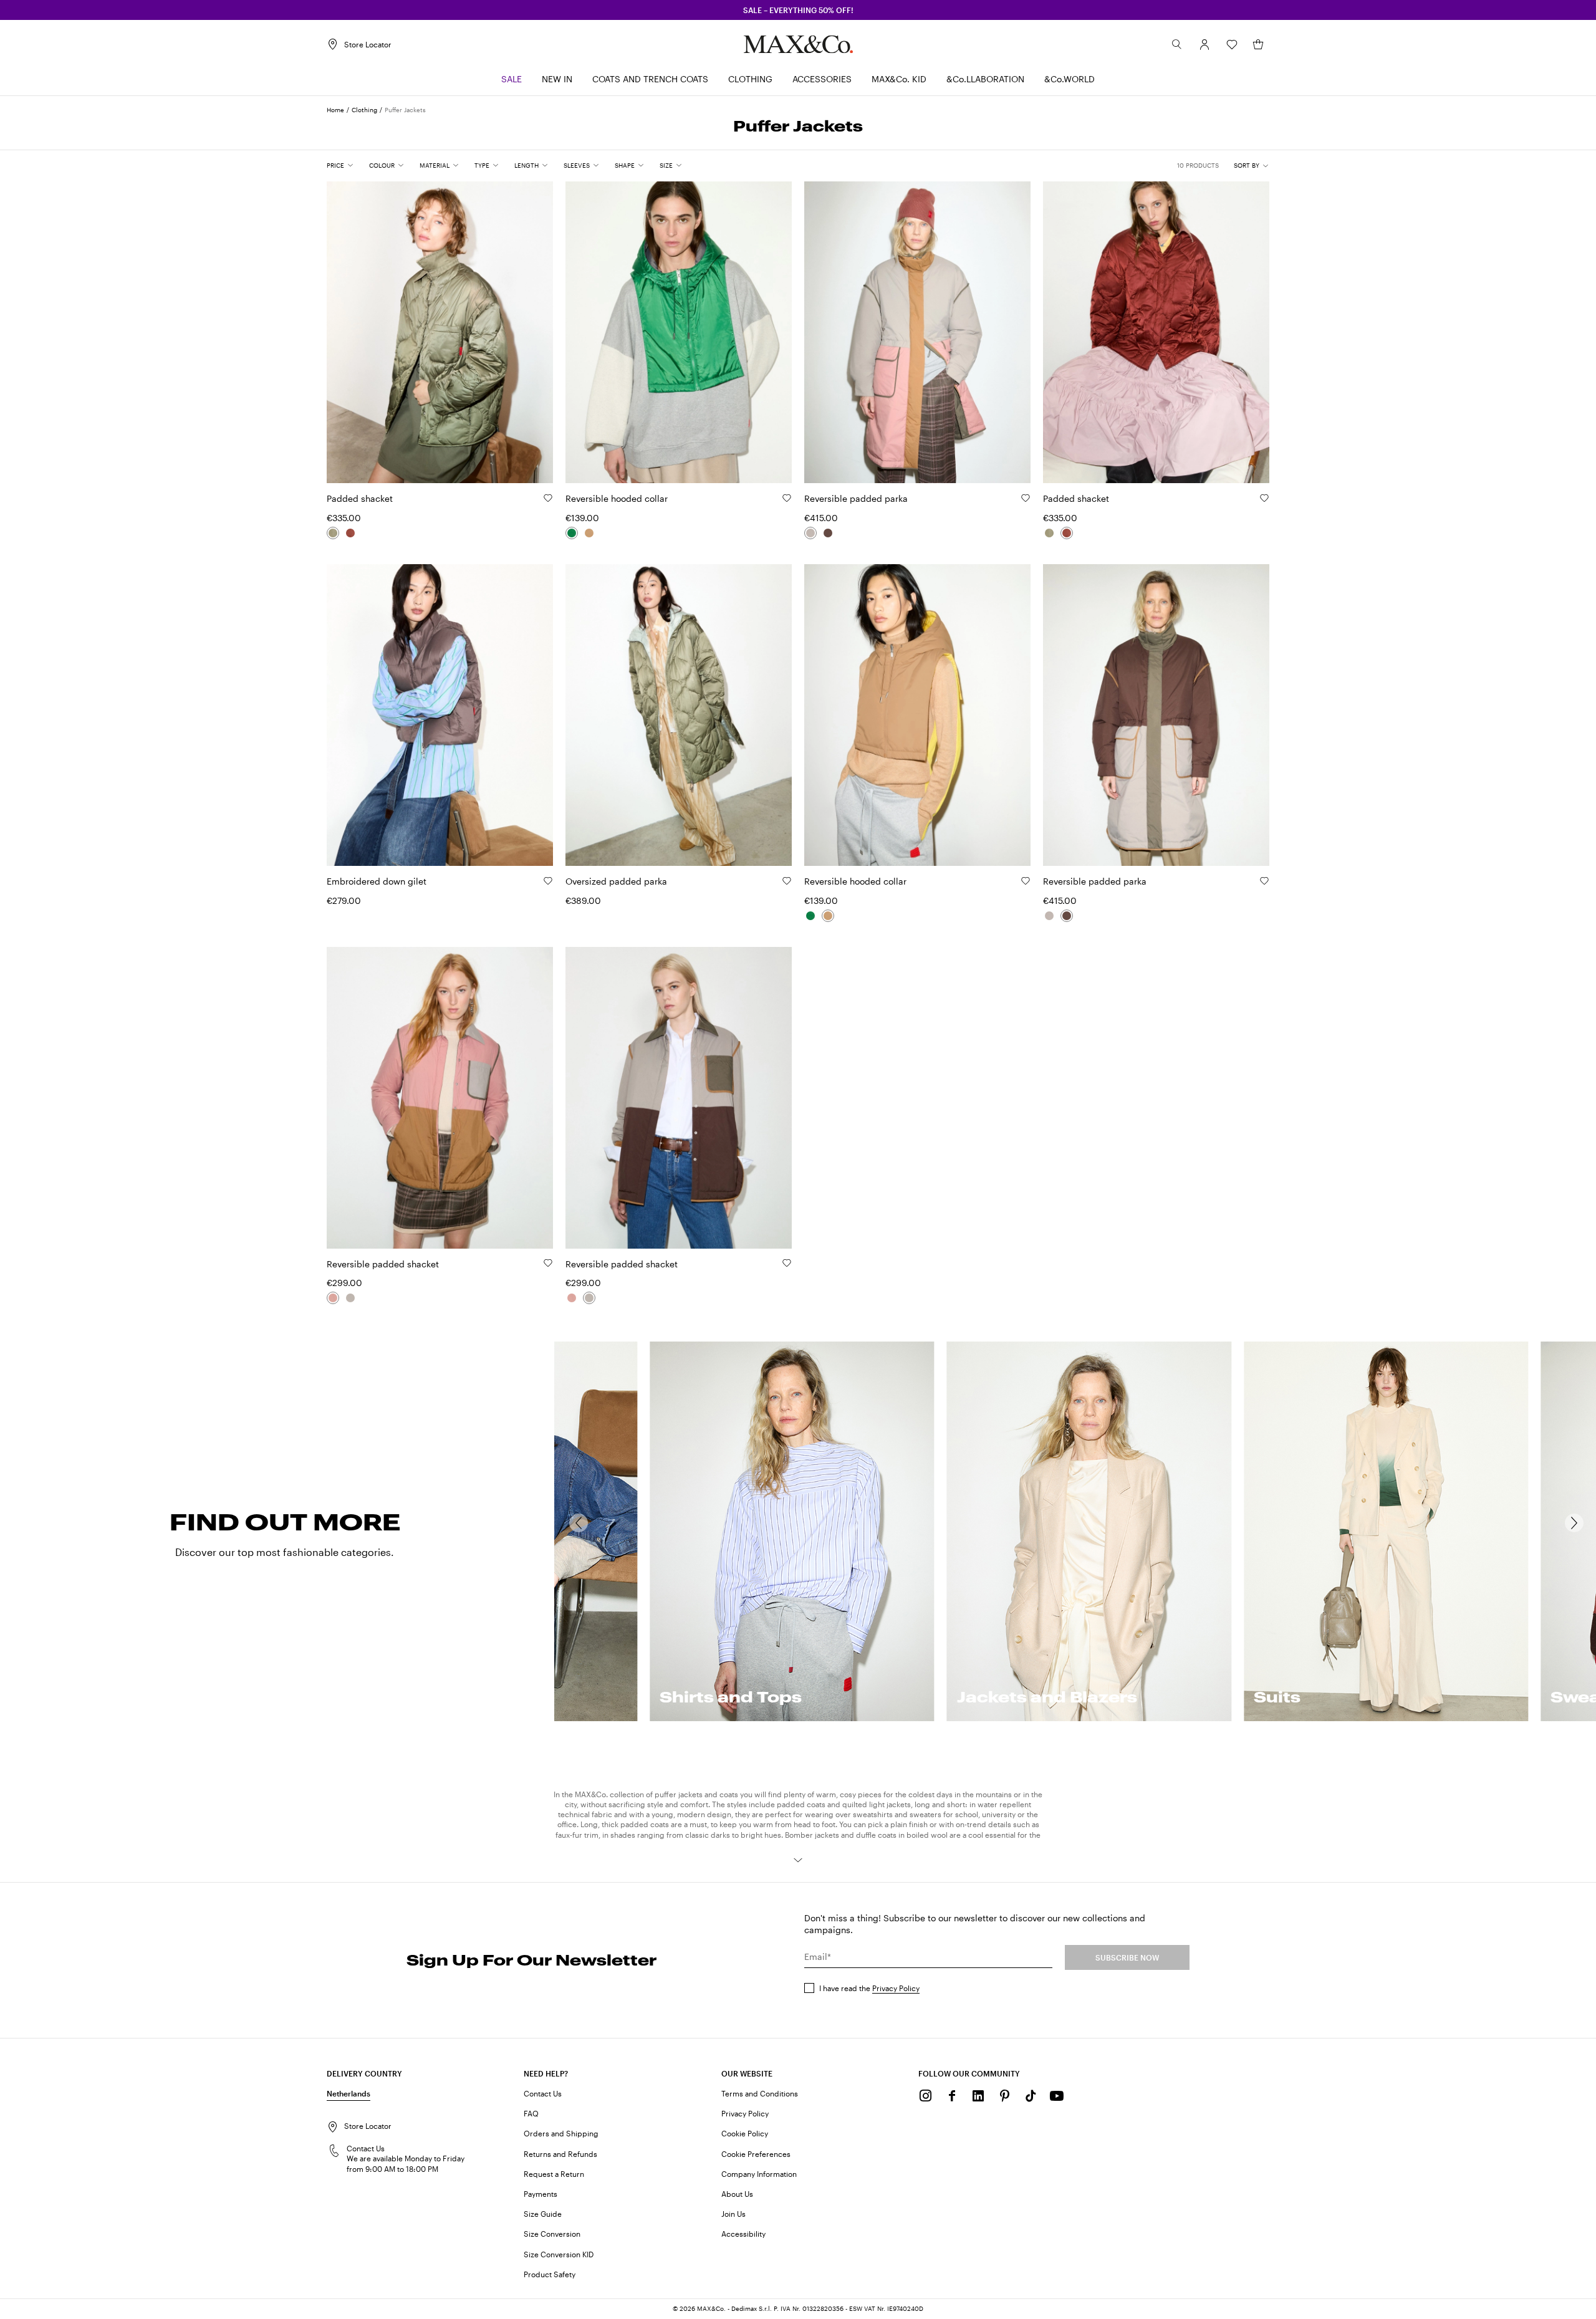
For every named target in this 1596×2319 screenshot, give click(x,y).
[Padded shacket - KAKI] (333, 533)
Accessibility (743, 2234)
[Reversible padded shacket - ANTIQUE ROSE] (333, 1298)
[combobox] (1252, 166)
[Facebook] (952, 2096)
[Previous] (579, 1523)
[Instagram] (926, 2096)
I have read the (869, 1988)
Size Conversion (552, 2234)
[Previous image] (347, 325)
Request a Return (554, 2174)
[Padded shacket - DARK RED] (350, 533)
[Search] (1177, 44)
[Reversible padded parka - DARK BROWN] (828, 533)
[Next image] (533, 325)
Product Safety (550, 2274)
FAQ (531, 2113)
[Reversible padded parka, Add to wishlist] (1026, 498)
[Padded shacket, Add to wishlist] (548, 498)
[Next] (1574, 1523)
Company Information (759, 2174)
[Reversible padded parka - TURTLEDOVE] (810, 533)
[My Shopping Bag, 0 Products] (1258, 44)
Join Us (733, 2214)
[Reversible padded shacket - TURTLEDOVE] (350, 1298)
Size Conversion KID (559, 2254)
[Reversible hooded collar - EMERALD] (572, 533)
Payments (541, 2194)
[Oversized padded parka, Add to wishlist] (787, 881)
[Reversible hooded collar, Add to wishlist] (787, 498)
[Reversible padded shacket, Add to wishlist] (548, 1263)
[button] (1204, 44)
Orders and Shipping (561, 2133)
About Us (737, 2194)
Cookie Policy (745, 2133)
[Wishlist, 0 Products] (1232, 44)
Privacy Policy (896, 1988)
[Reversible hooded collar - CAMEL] (589, 533)
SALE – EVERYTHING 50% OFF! (798, 10)
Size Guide (543, 2214)
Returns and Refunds (560, 2154)
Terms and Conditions (760, 2093)
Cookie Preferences (756, 2154)
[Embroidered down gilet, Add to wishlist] (548, 881)
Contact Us (543, 2093)
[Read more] (798, 1860)
